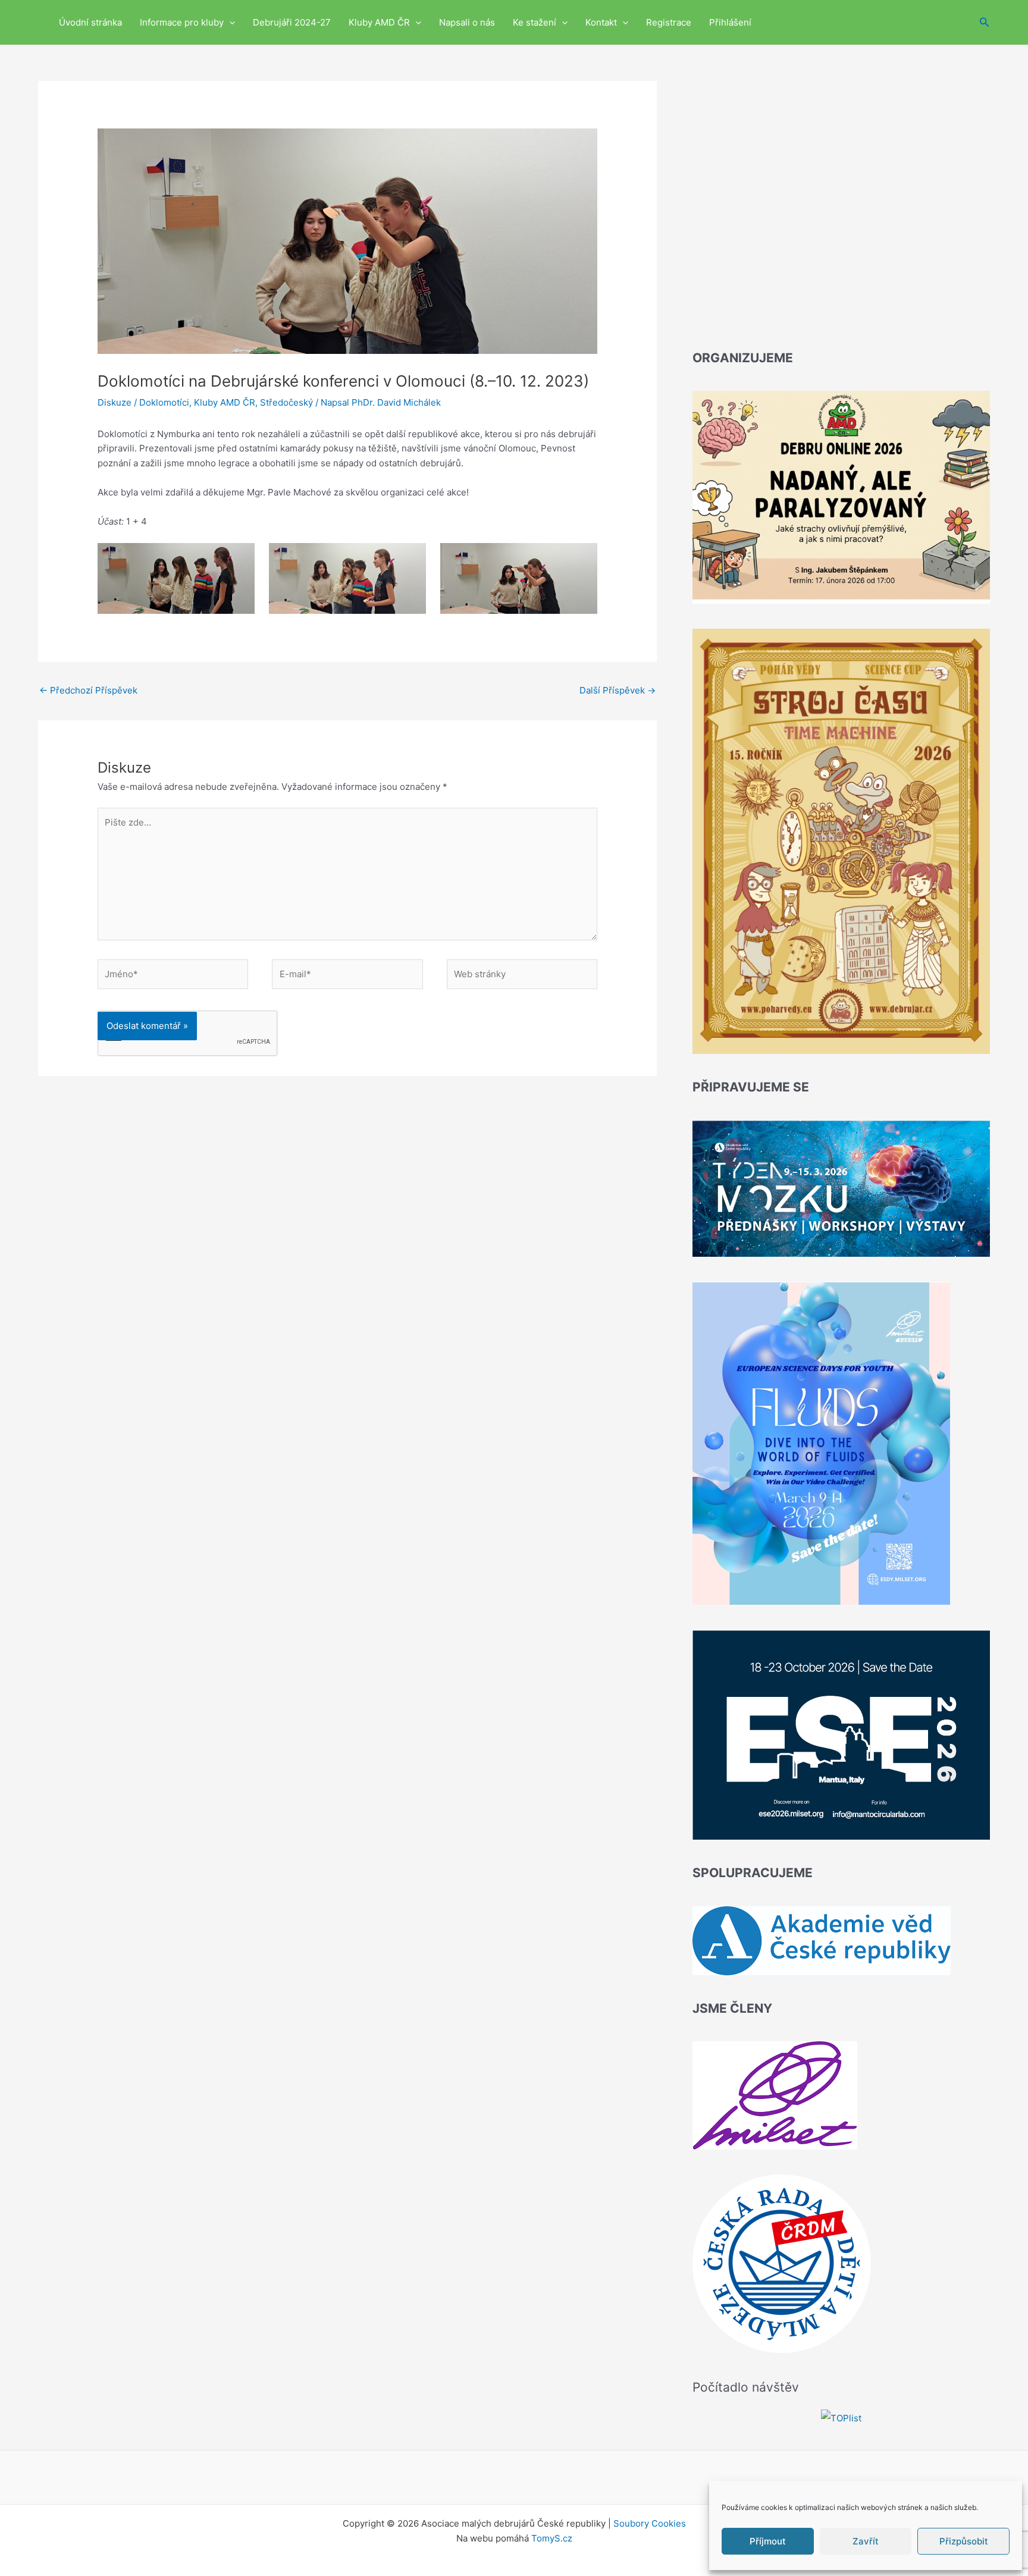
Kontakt (601, 22)
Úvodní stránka (90, 22)
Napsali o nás (467, 22)
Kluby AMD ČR (379, 22)
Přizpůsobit (964, 2541)
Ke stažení (535, 22)
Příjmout (768, 2541)
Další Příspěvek (618, 690)
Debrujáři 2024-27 (292, 22)
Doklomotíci (164, 402)
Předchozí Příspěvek (88, 690)
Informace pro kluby (182, 22)
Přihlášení (730, 22)
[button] (229, 22)
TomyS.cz (552, 2538)
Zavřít (866, 2541)
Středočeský (286, 402)
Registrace (669, 22)
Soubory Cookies (650, 2523)
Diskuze (115, 402)
